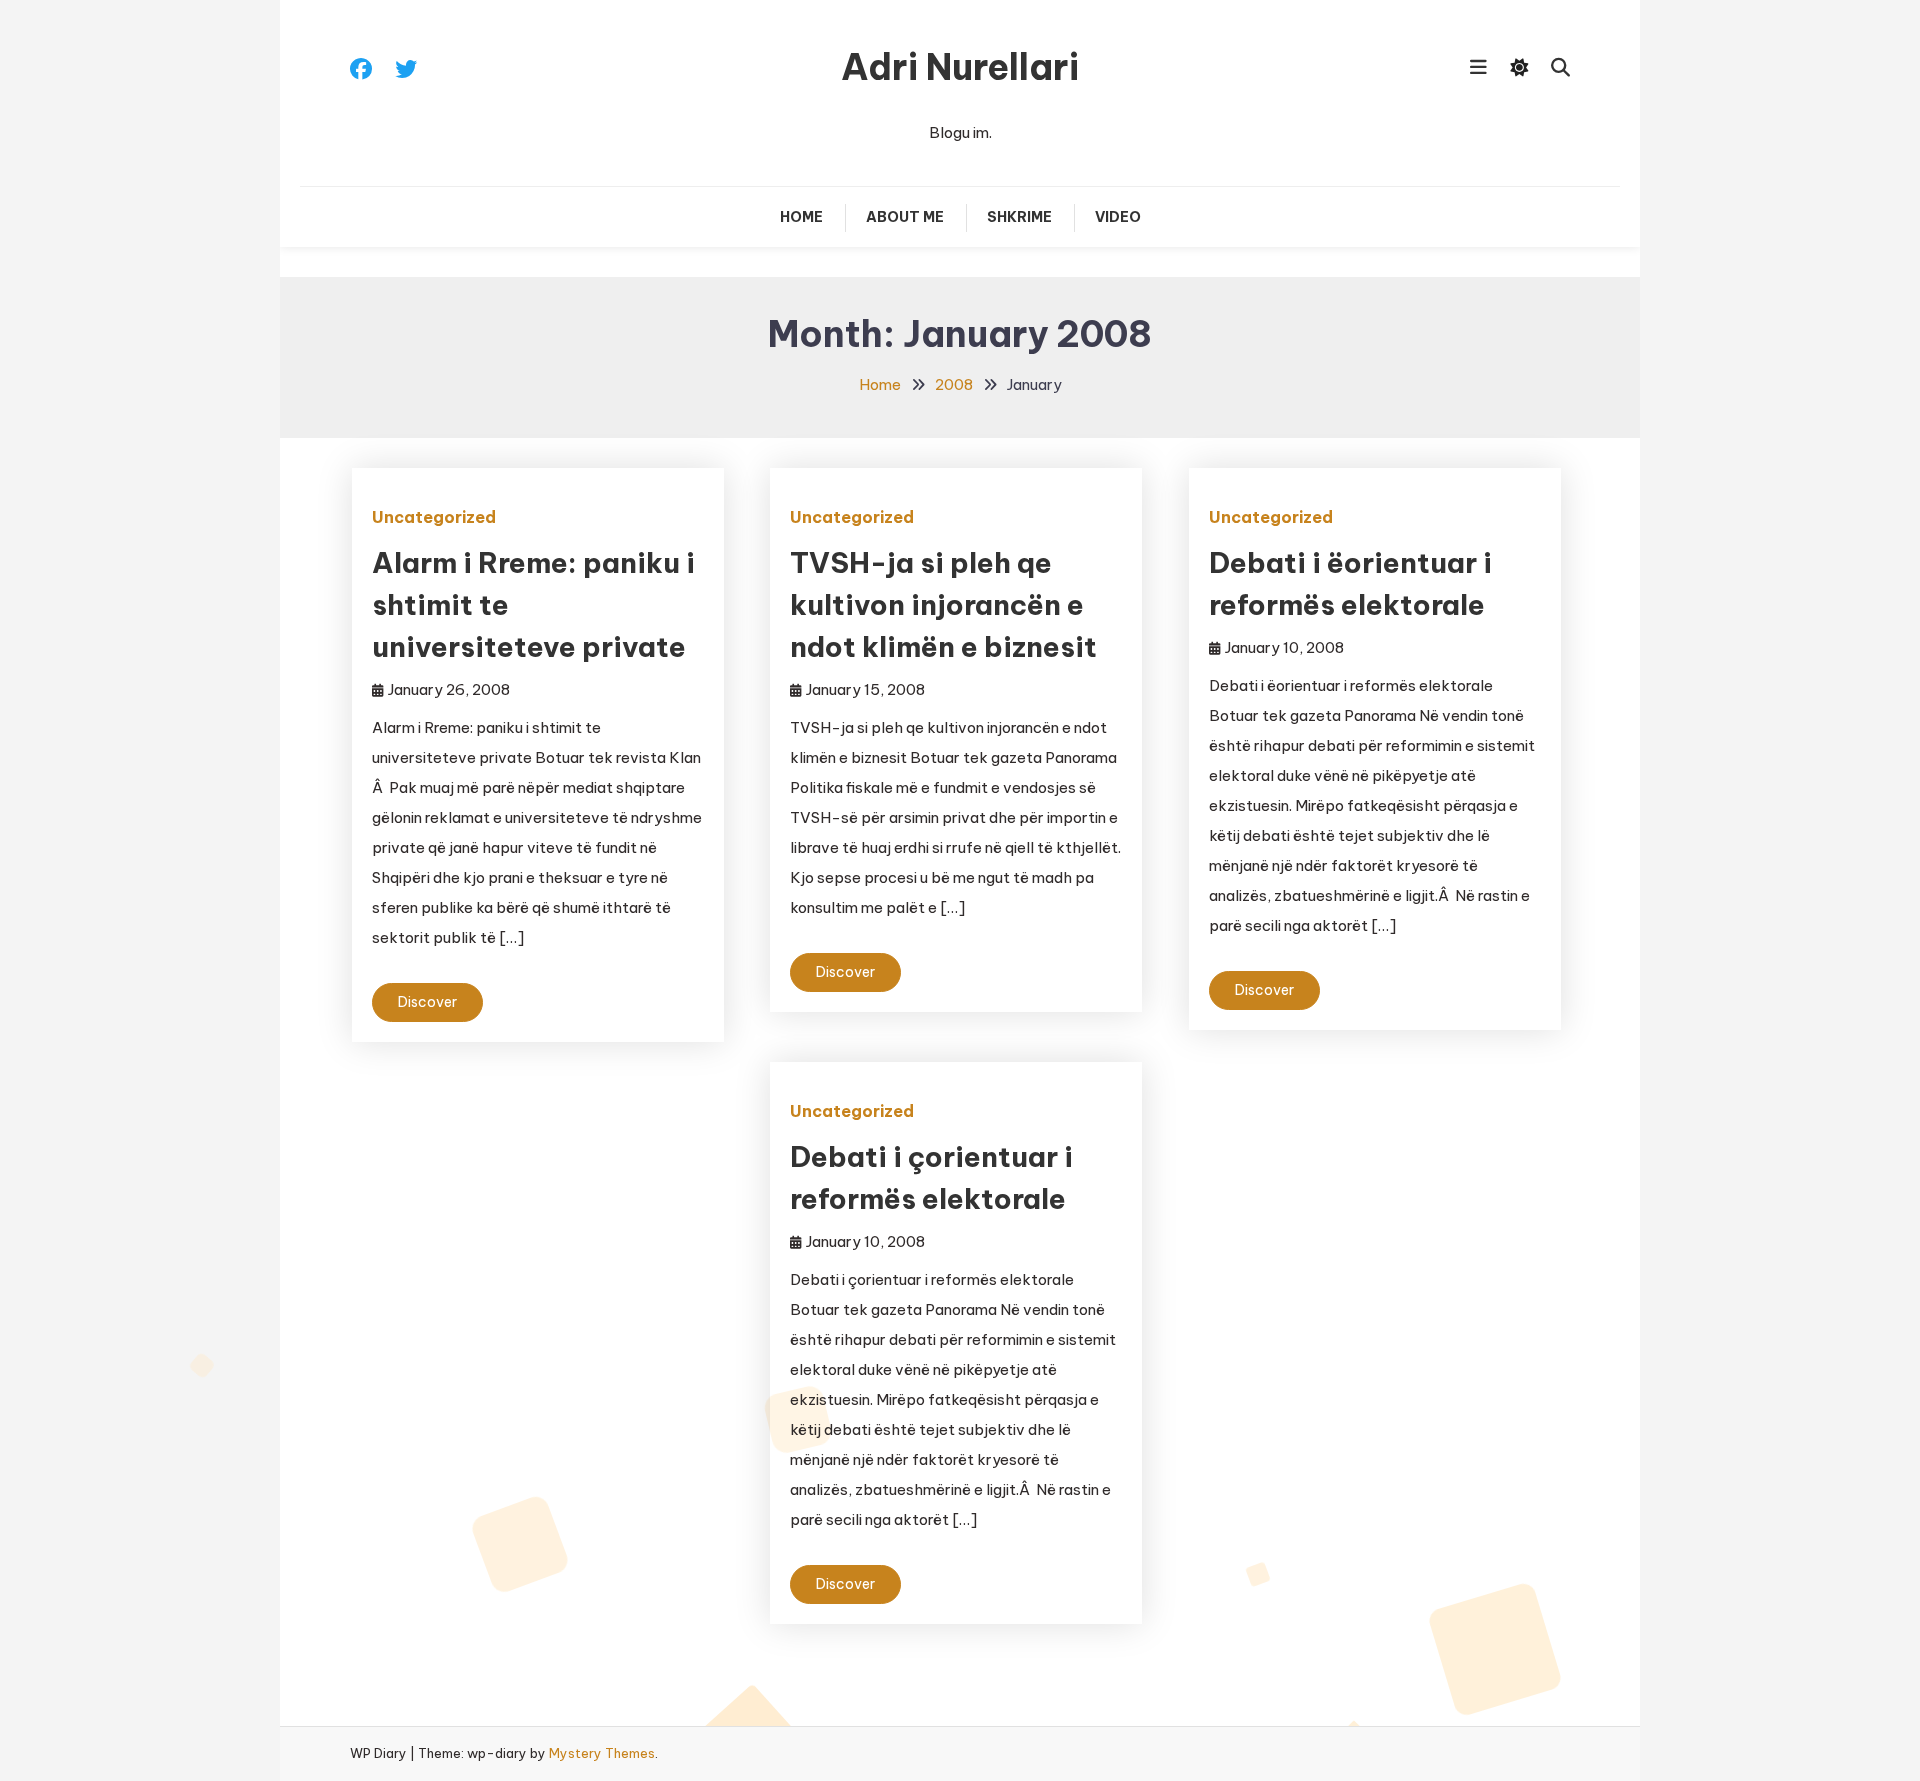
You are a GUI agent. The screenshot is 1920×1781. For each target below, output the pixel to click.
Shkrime (1019, 217)
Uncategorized (434, 517)
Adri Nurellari (960, 67)
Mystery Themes (602, 1753)
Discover (427, 1002)
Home (801, 217)
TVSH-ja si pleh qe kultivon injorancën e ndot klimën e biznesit (943, 604)
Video (1118, 217)
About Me (905, 217)
